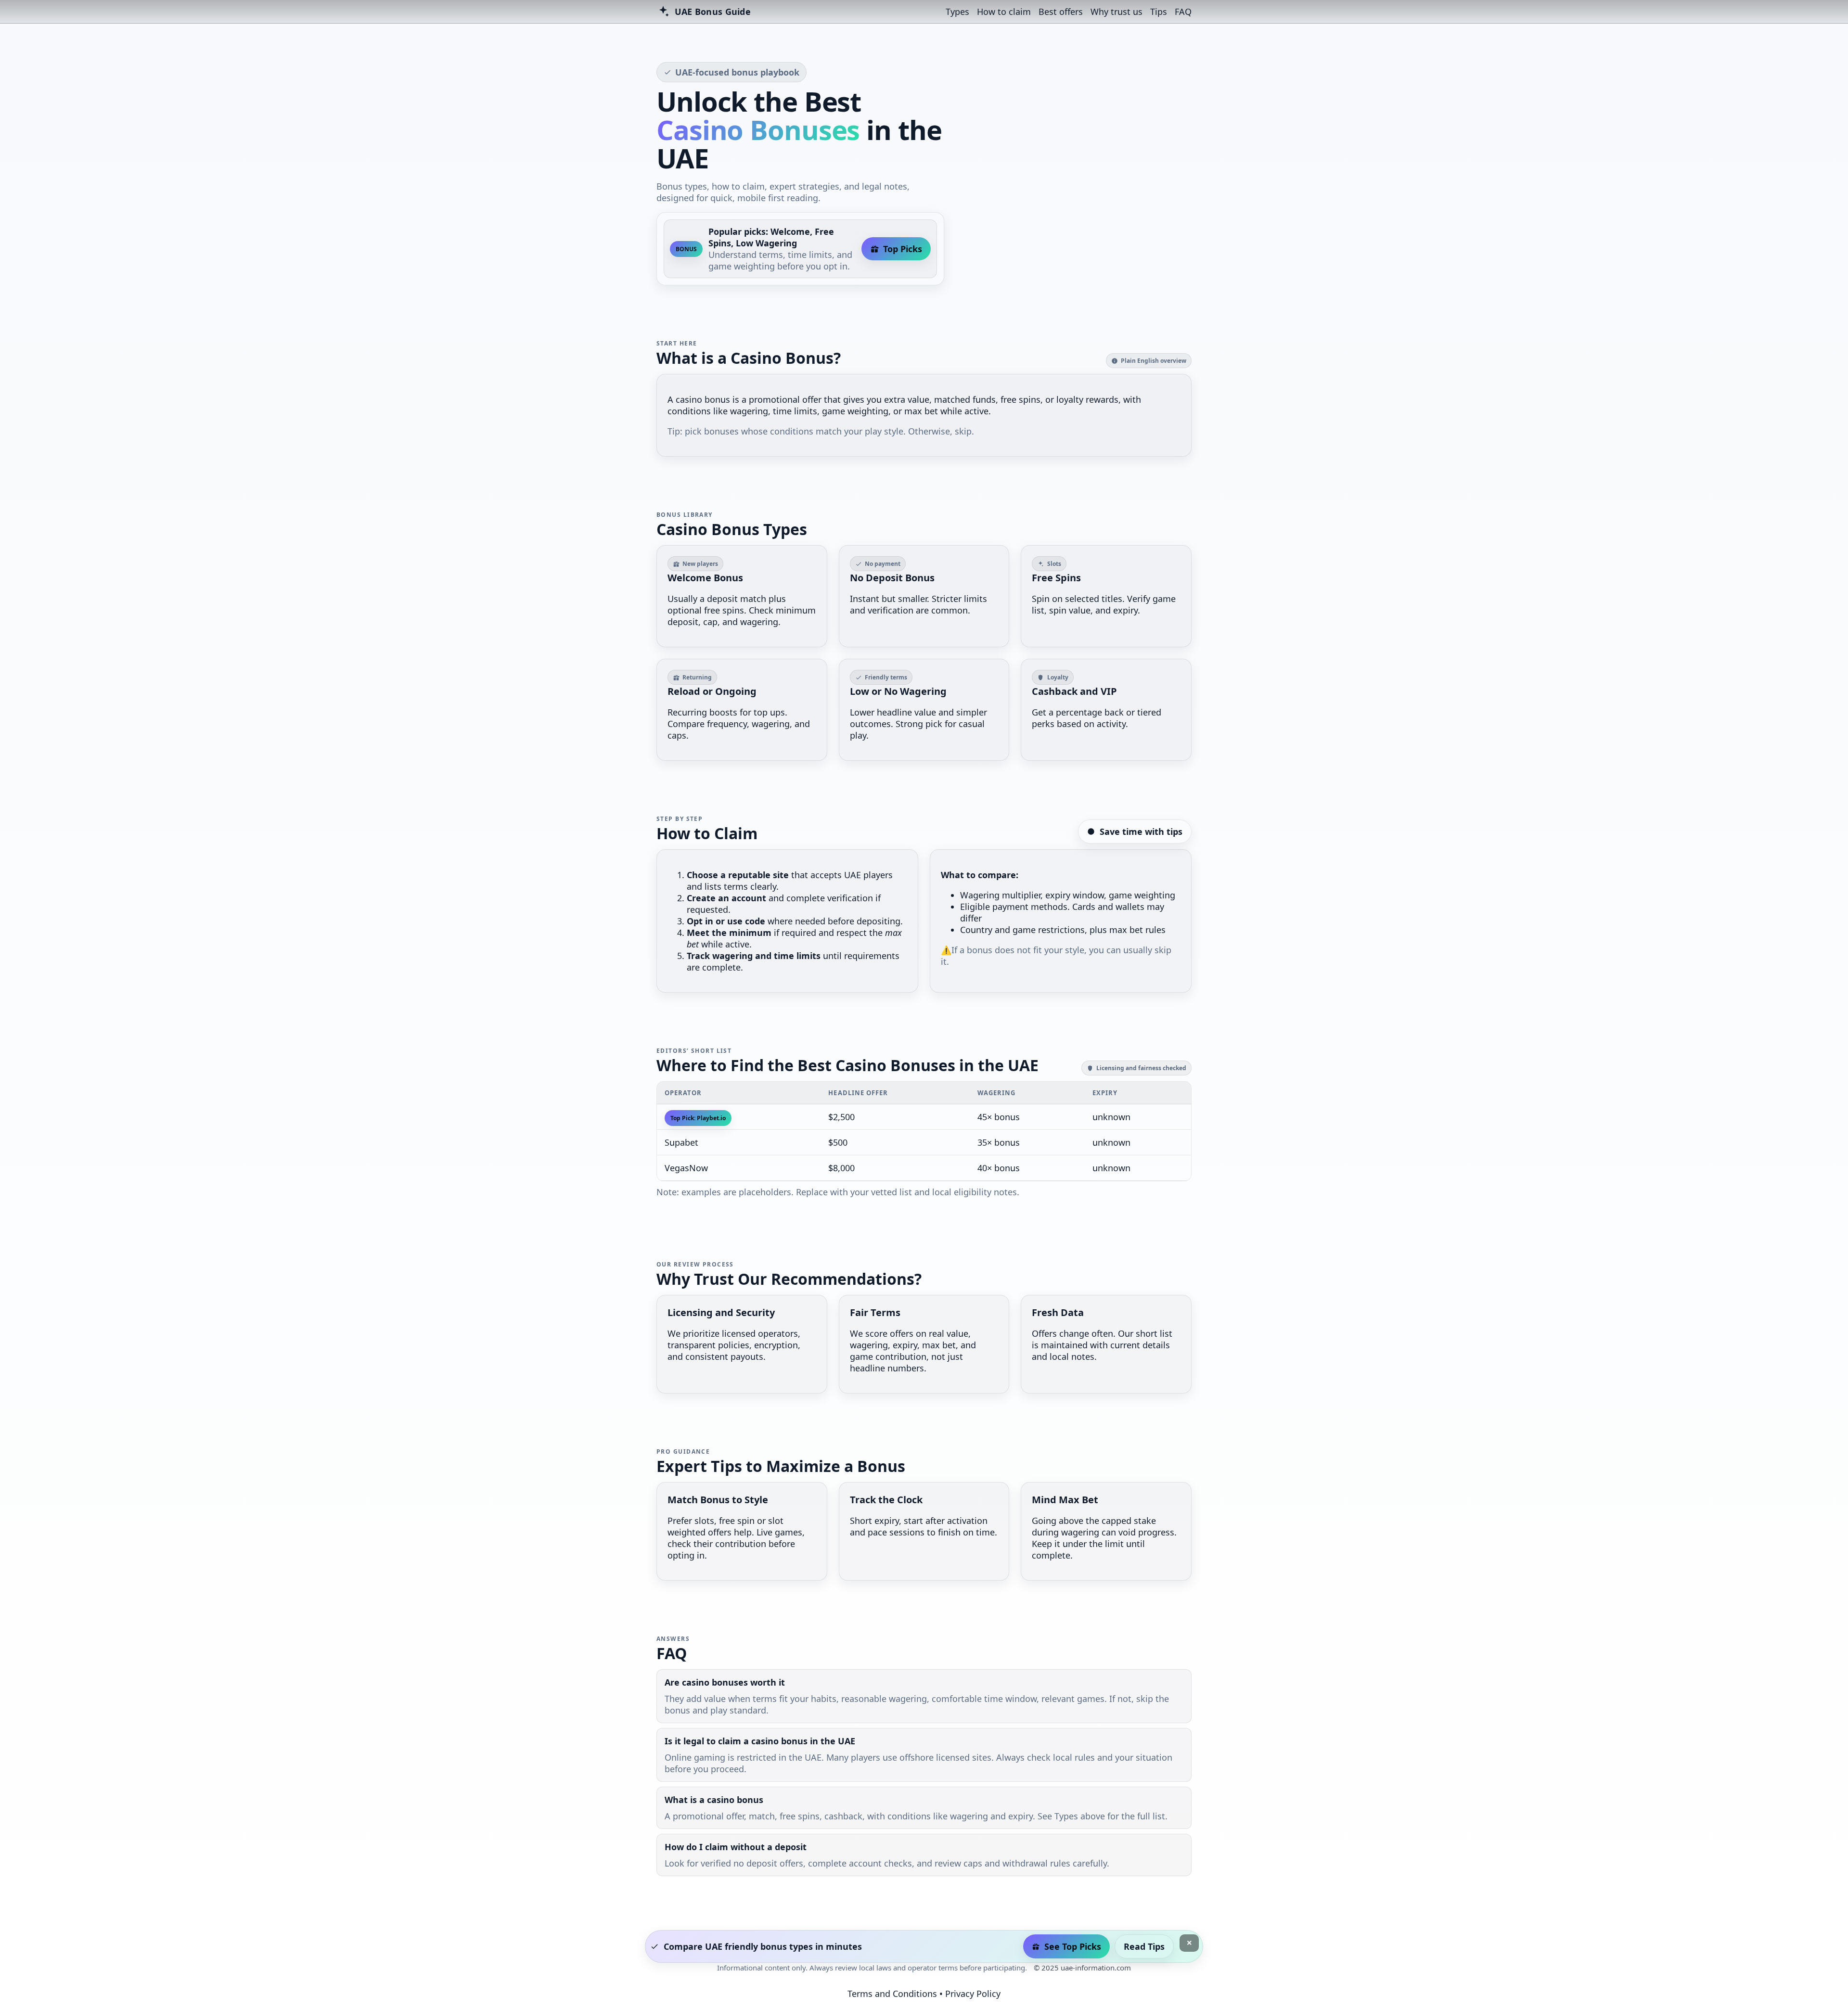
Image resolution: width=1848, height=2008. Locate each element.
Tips (1159, 12)
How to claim (1004, 12)
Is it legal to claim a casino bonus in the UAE (760, 1741)
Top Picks (903, 249)
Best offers (1061, 12)
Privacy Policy (973, 1994)
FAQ (1183, 12)
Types (957, 12)
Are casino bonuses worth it (725, 1682)
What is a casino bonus (714, 1800)
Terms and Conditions (892, 1994)
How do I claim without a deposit (736, 1847)
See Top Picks (1073, 1946)
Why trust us (1116, 12)
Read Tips (1144, 1946)
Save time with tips (1141, 831)
